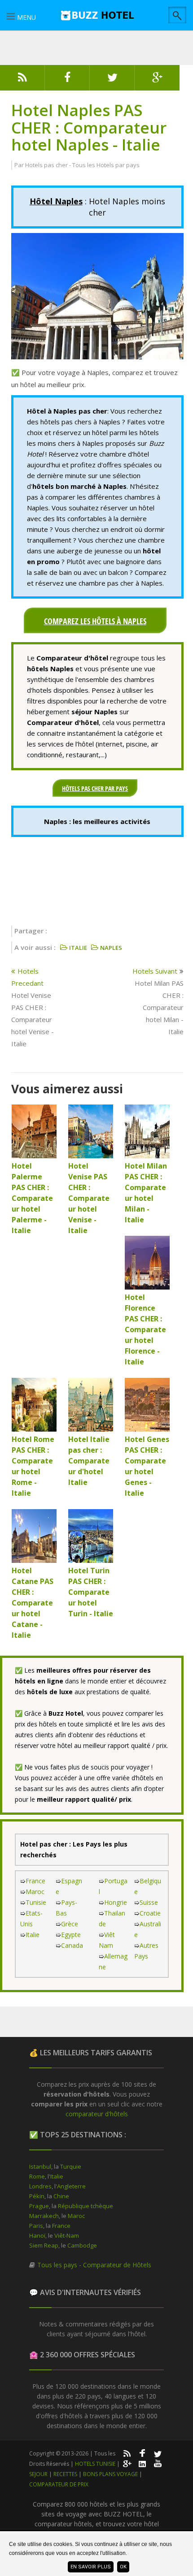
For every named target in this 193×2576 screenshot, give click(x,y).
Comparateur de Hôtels (117, 2265)
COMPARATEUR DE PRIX (59, 2484)
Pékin (37, 2196)
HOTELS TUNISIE (95, 2464)
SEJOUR (38, 2474)
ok (123, 2567)
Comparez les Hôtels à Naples (95, 621)
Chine (61, 2196)
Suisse (149, 1902)
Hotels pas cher (46, 165)
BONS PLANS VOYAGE (110, 2474)
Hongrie (116, 1902)
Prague (39, 2206)
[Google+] (127, 2463)
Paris (36, 2226)
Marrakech (44, 2216)
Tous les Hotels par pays (106, 165)
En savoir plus (91, 2567)
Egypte (71, 1935)
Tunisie (36, 1902)
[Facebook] (67, 80)
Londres (40, 2186)
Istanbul (40, 2166)
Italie (33, 1935)
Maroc (35, 1892)
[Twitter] (112, 80)
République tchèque (86, 2206)
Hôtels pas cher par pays (95, 788)
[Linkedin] (142, 2463)
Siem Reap (44, 2245)
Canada (72, 1945)
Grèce (70, 1924)
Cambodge (82, 2245)
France (35, 1881)
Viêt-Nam (67, 2235)
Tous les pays (57, 2265)
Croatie (150, 1913)
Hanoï (37, 2235)
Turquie (71, 2166)
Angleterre (71, 2186)
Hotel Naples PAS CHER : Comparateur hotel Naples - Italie (89, 127)
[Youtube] (158, 2463)
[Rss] (22, 80)
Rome (37, 2176)
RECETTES (65, 2474)
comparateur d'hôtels (97, 2114)
